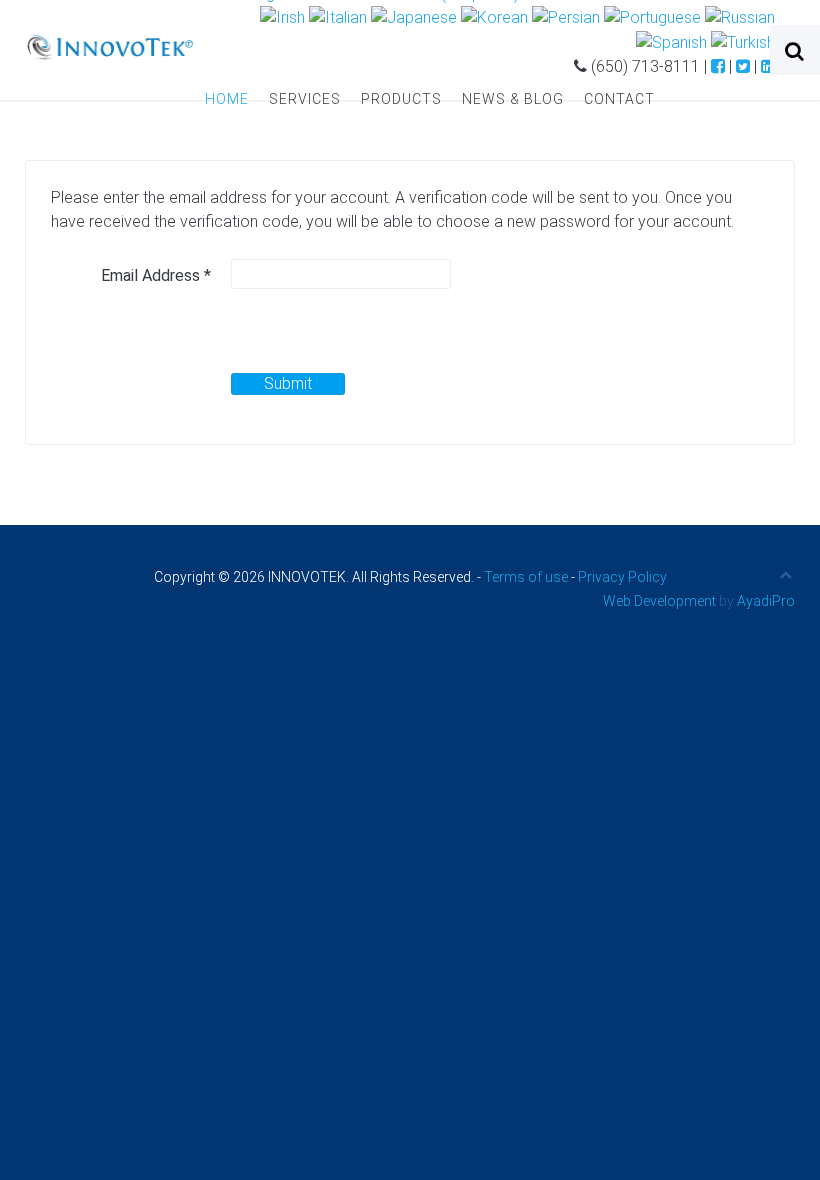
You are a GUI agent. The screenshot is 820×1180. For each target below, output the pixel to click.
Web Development (659, 601)
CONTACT (619, 99)
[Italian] (338, 17)
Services (305, 99)
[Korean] (494, 17)
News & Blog (513, 99)
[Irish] (282, 17)
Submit (288, 383)
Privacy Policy (622, 577)
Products (401, 99)
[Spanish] (671, 41)
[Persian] (566, 17)
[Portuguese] (652, 17)
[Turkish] (743, 41)
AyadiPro (766, 601)
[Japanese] (414, 17)
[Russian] (740, 17)
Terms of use (526, 577)
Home (227, 99)
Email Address (156, 275)
